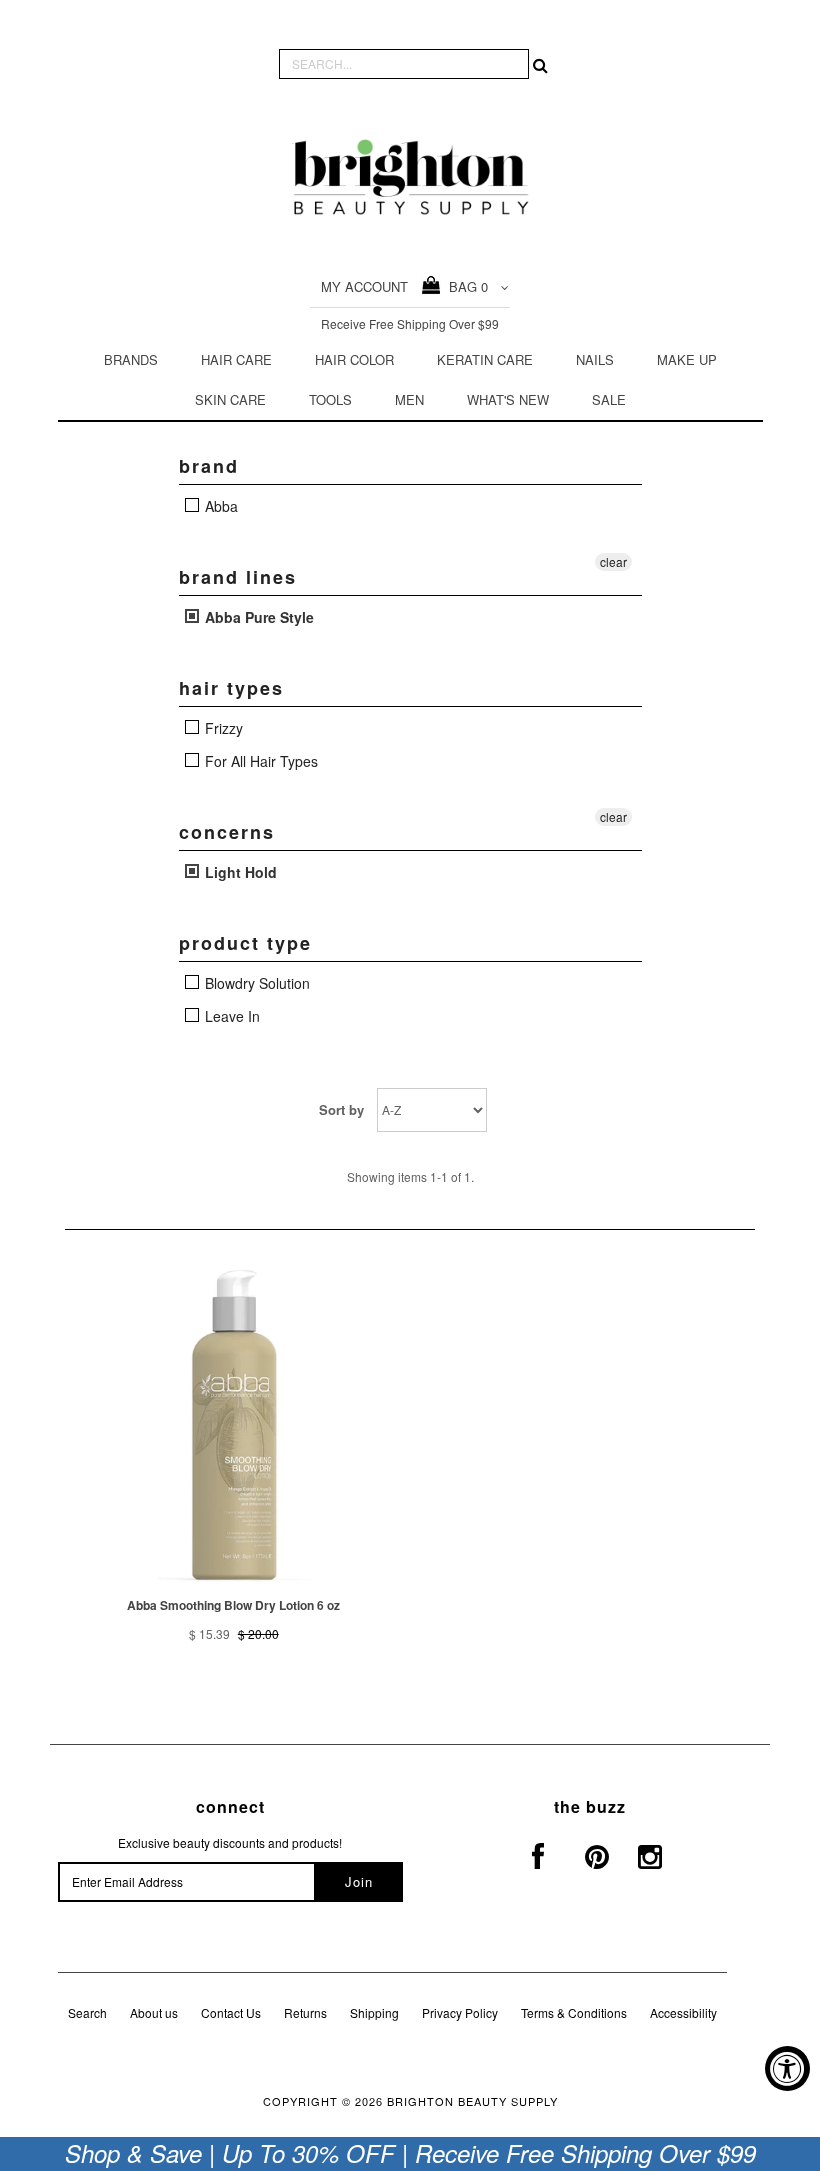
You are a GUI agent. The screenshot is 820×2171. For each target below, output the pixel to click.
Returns (305, 2012)
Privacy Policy (460, 2012)
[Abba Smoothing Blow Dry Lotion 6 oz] (234, 1419)
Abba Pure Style (257, 617)
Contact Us (231, 2012)
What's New (508, 399)
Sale (609, 399)
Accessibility (683, 2012)
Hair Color (354, 359)
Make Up (687, 359)
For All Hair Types (259, 761)
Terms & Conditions (574, 2012)
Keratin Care (485, 359)
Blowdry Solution (255, 983)
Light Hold (239, 872)
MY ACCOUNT (364, 286)
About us (154, 2012)
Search (87, 2012)
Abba (219, 506)
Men (409, 399)
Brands (131, 359)
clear (613, 561)
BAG (464, 286)
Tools (330, 399)
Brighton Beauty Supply (472, 2101)
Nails (595, 359)
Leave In (230, 1016)
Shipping (374, 2012)
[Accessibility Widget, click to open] (787, 2068)
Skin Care (230, 399)
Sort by (341, 1109)
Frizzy (222, 728)
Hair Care (236, 359)
